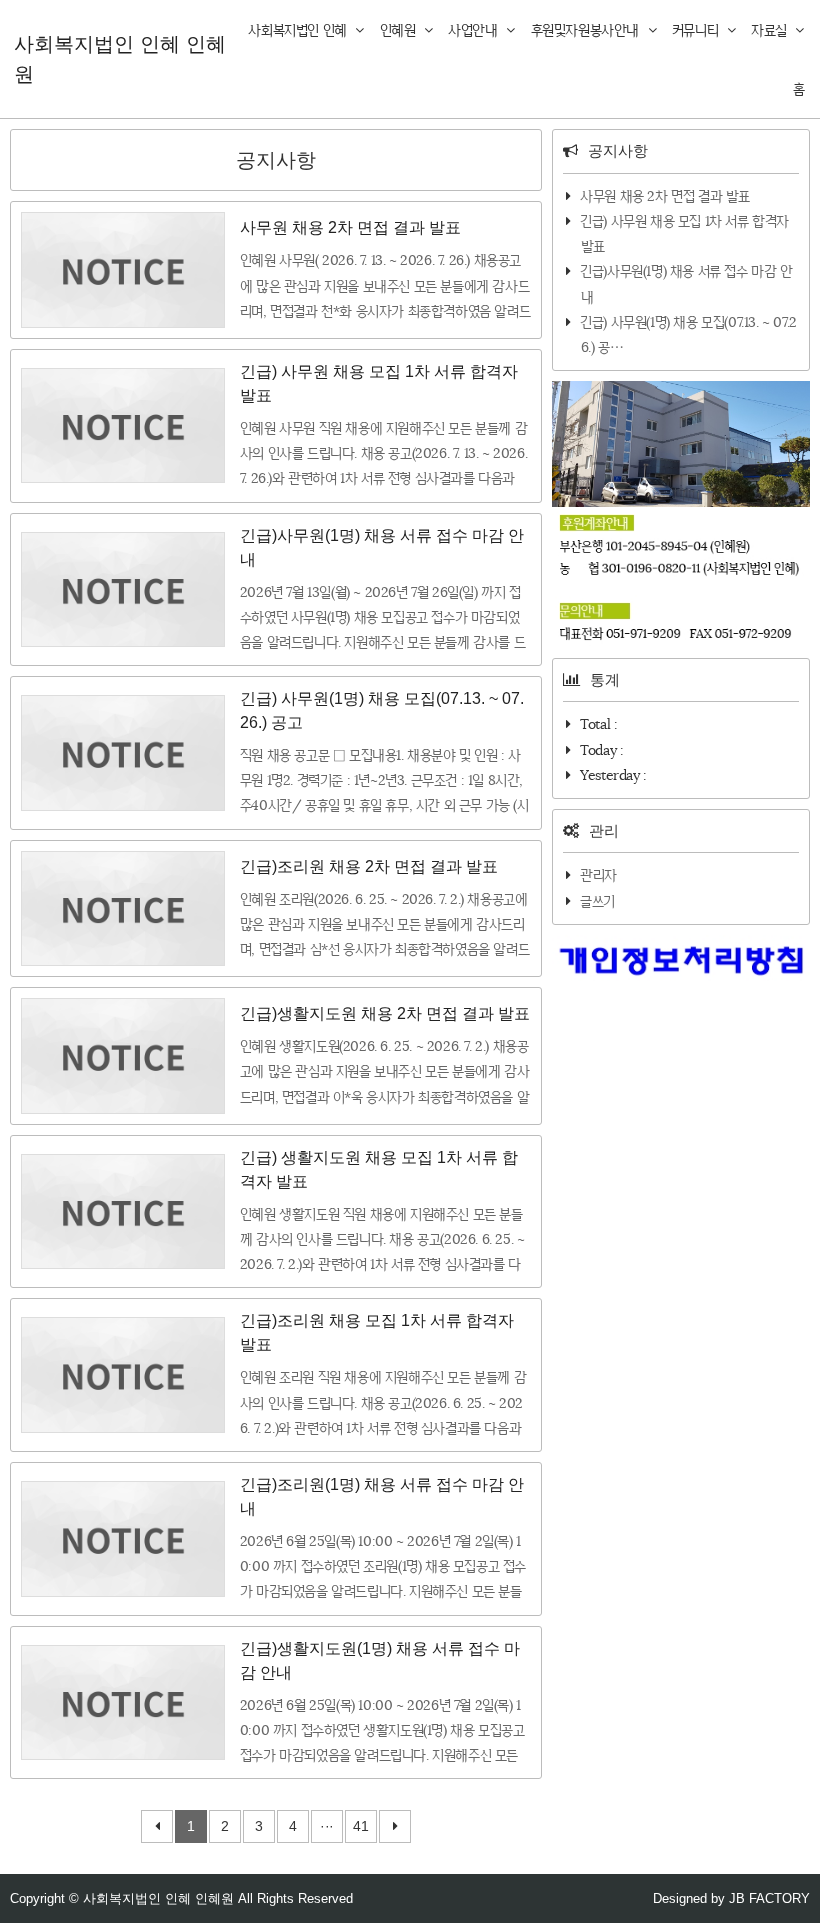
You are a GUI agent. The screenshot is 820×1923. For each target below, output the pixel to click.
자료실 (770, 30)
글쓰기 (597, 901)
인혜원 (399, 30)
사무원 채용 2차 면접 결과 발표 (350, 227)
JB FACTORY (769, 1898)
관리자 (598, 875)
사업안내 (474, 30)
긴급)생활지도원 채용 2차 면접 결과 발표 (385, 1013)
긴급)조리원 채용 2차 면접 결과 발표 (369, 866)
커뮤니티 (697, 30)
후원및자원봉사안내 (587, 30)
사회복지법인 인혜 (299, 30)
